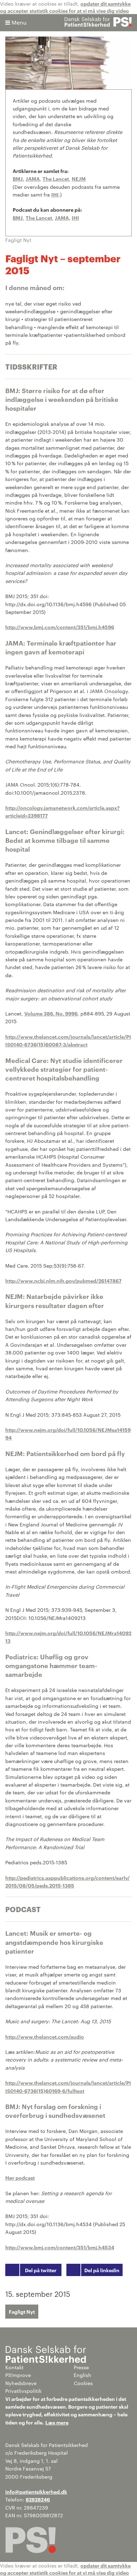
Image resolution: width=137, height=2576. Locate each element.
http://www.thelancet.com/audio (45, 2036)
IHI (55, 194)
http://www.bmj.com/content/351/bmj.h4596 (60, 627)
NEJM (79, 178)
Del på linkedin (102, 2270)
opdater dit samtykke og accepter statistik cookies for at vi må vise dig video (65, 7)
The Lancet (56, 178)
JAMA (33, 178)
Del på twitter (41, 2270)
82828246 (38, 2499)
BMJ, (18, 178)
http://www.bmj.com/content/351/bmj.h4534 (60, 2247)
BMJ (18, 217)
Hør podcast (20, 2177)
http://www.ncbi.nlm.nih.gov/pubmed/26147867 (63, 1280)
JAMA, (63, 217)
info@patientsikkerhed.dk (36, 2491)
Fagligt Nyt (22, 2311)
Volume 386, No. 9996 (51, 1013)
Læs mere (57, 2422)
